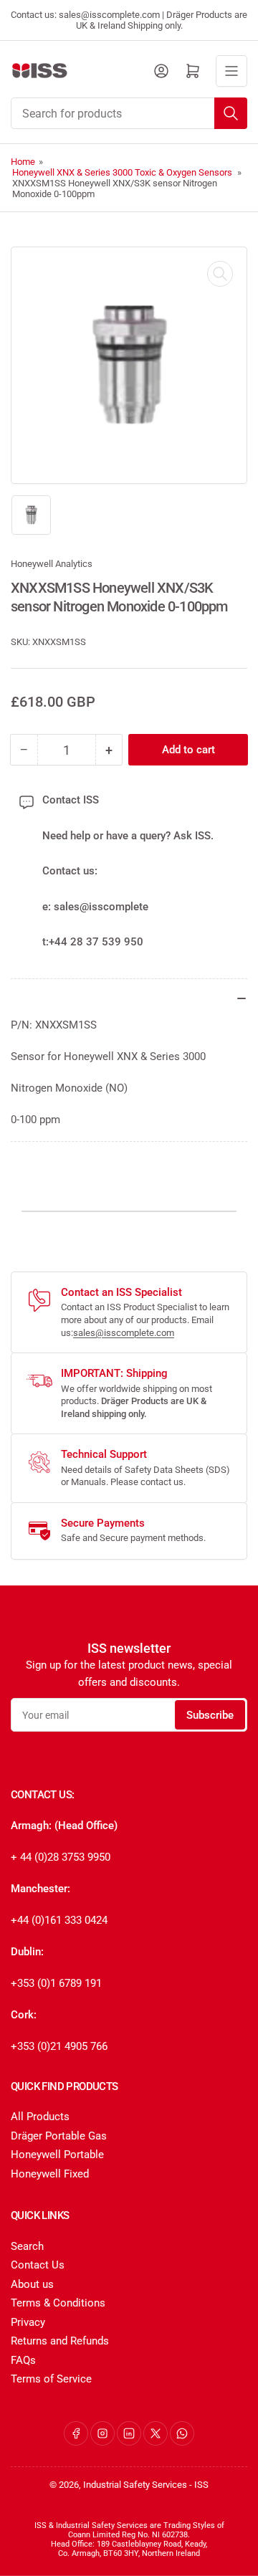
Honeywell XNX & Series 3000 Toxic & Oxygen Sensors (122, 172)
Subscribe (210, 1715)
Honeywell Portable (57, 2155)
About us (32, 2284)
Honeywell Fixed (50, 2174)
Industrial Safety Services (135, 2485)
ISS (201, 2485)
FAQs (23, 2360)
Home (23, 162)
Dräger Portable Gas (59, 2136)
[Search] (231, 113)
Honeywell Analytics (52, 564)
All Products (40, 2117)
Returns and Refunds (60, 2341)
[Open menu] (231, 71)
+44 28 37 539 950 (96, 942)
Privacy (28, 2322)
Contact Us (38, 2265)
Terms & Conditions (58, 2303)
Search (27, 2246)
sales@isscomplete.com (124, 1333)
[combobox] (129, 113)
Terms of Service (51, 2379)
